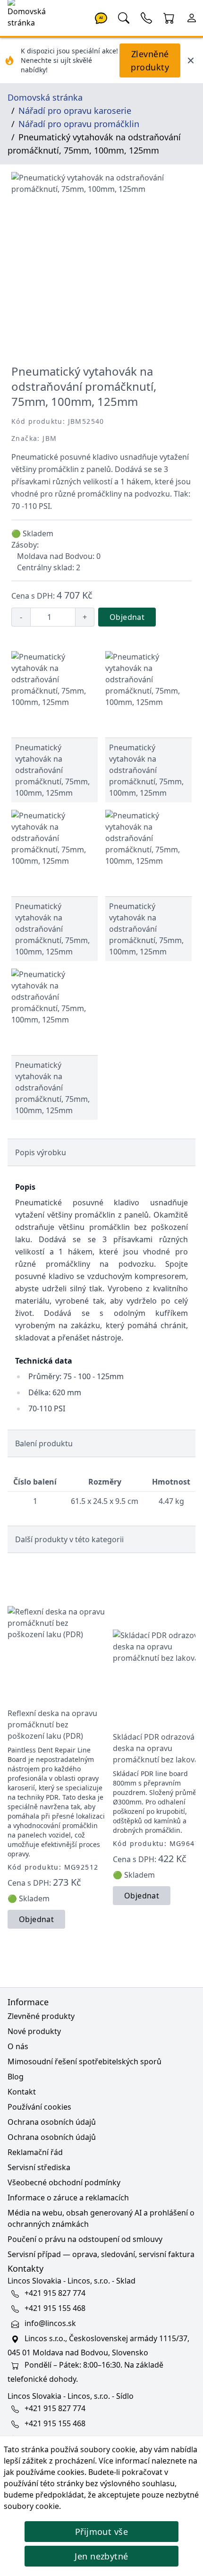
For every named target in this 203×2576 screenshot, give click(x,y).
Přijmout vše (101, 2532)
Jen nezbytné (101, 2556)
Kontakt (22, 2092)
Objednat (127, 617)
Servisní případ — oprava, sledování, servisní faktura (101, 2254)
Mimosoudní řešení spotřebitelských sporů (85, 2061)
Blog (16, 2077)
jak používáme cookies (44, 2472)
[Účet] (192, 17)
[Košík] (169, 17)
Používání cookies (39, 2107)
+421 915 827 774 (55, 2293)
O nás (18, 2046)
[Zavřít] (191, 60)
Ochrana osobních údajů (52, 2122)
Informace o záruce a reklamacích (68, 2198)
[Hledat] (124, 17)
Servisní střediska (39, 2167)
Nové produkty (34, 2031)
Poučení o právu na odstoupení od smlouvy (85, 2239)
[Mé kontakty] (146, 17)
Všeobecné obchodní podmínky (64, 2182)
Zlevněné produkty (150, 60)
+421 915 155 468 (55, 2308)
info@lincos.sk (50, 2323)
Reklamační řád (35, 2152)
